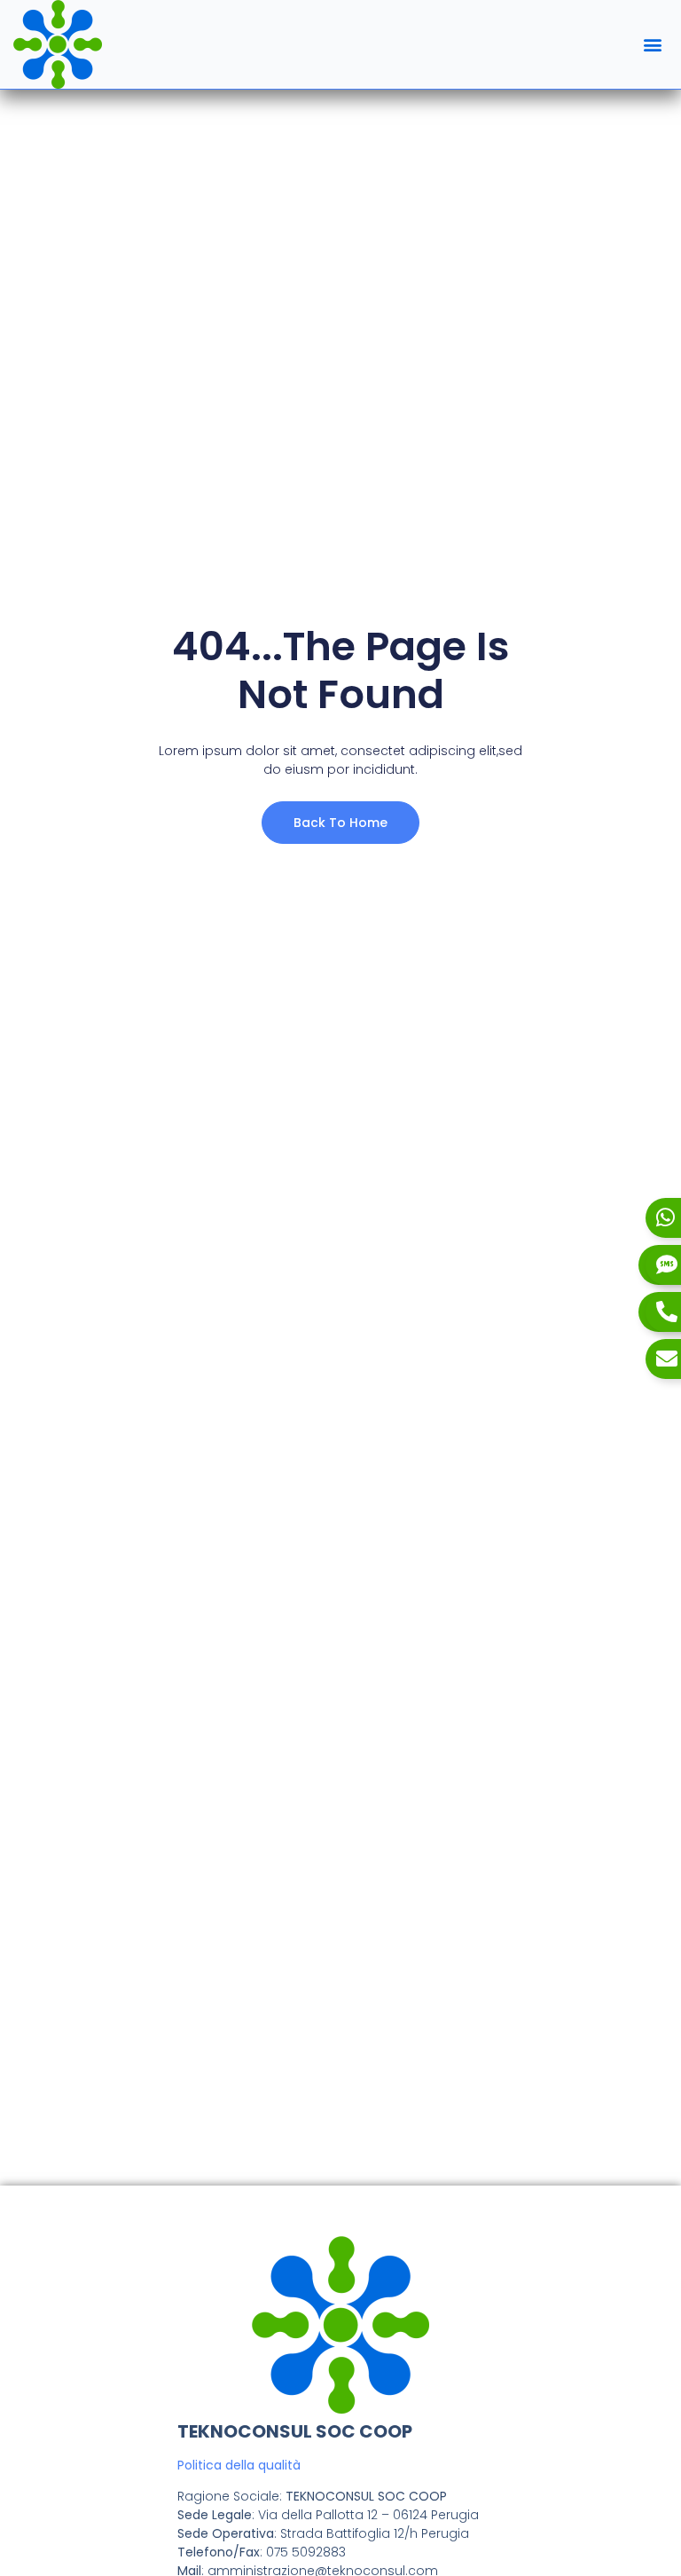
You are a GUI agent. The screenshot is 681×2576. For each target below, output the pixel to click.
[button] (653, 45)
